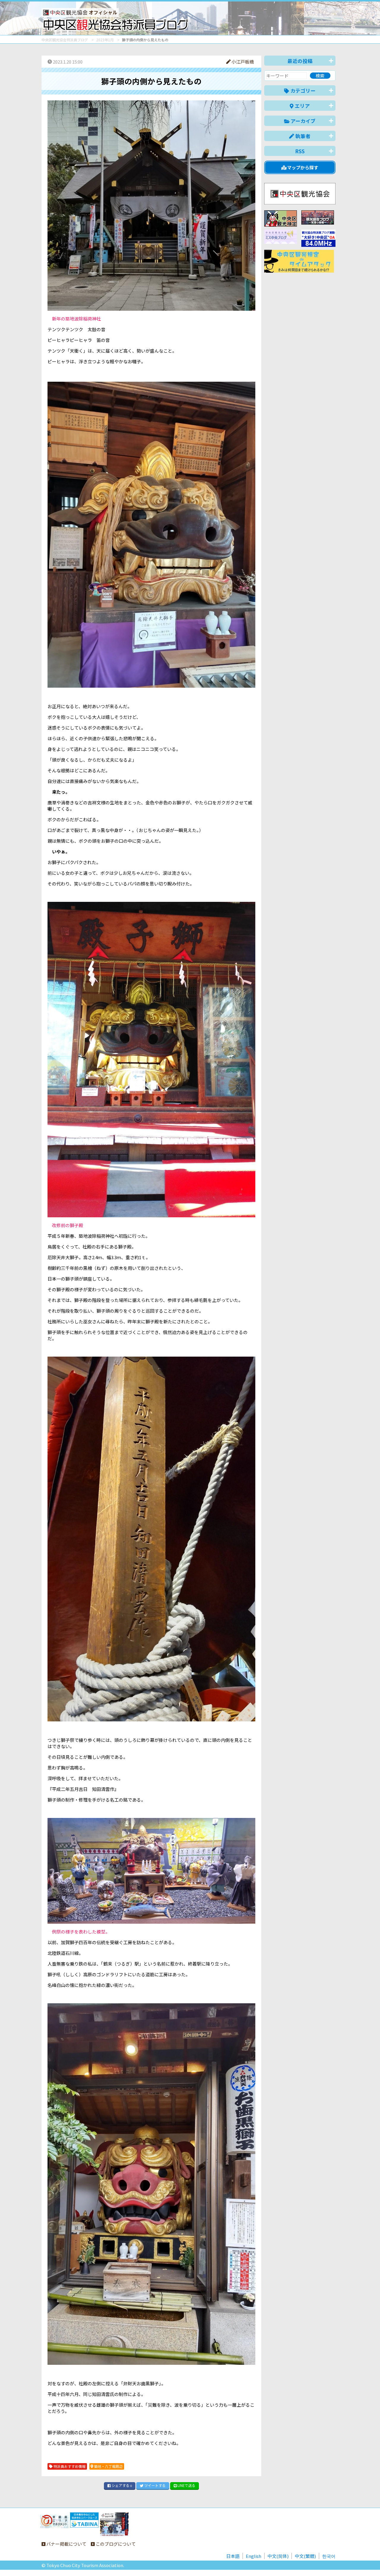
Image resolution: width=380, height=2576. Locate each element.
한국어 (329, 2556)
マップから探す (302, 167)
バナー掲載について (66, 2544)
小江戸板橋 (242, 62)
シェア (121, 2485)
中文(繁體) (305, 2556)
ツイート (155, 2485)
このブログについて (115, 2544)
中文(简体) (278, 2556)
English (254, 2556)
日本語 (233, 2556)
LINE (186, 2485)
